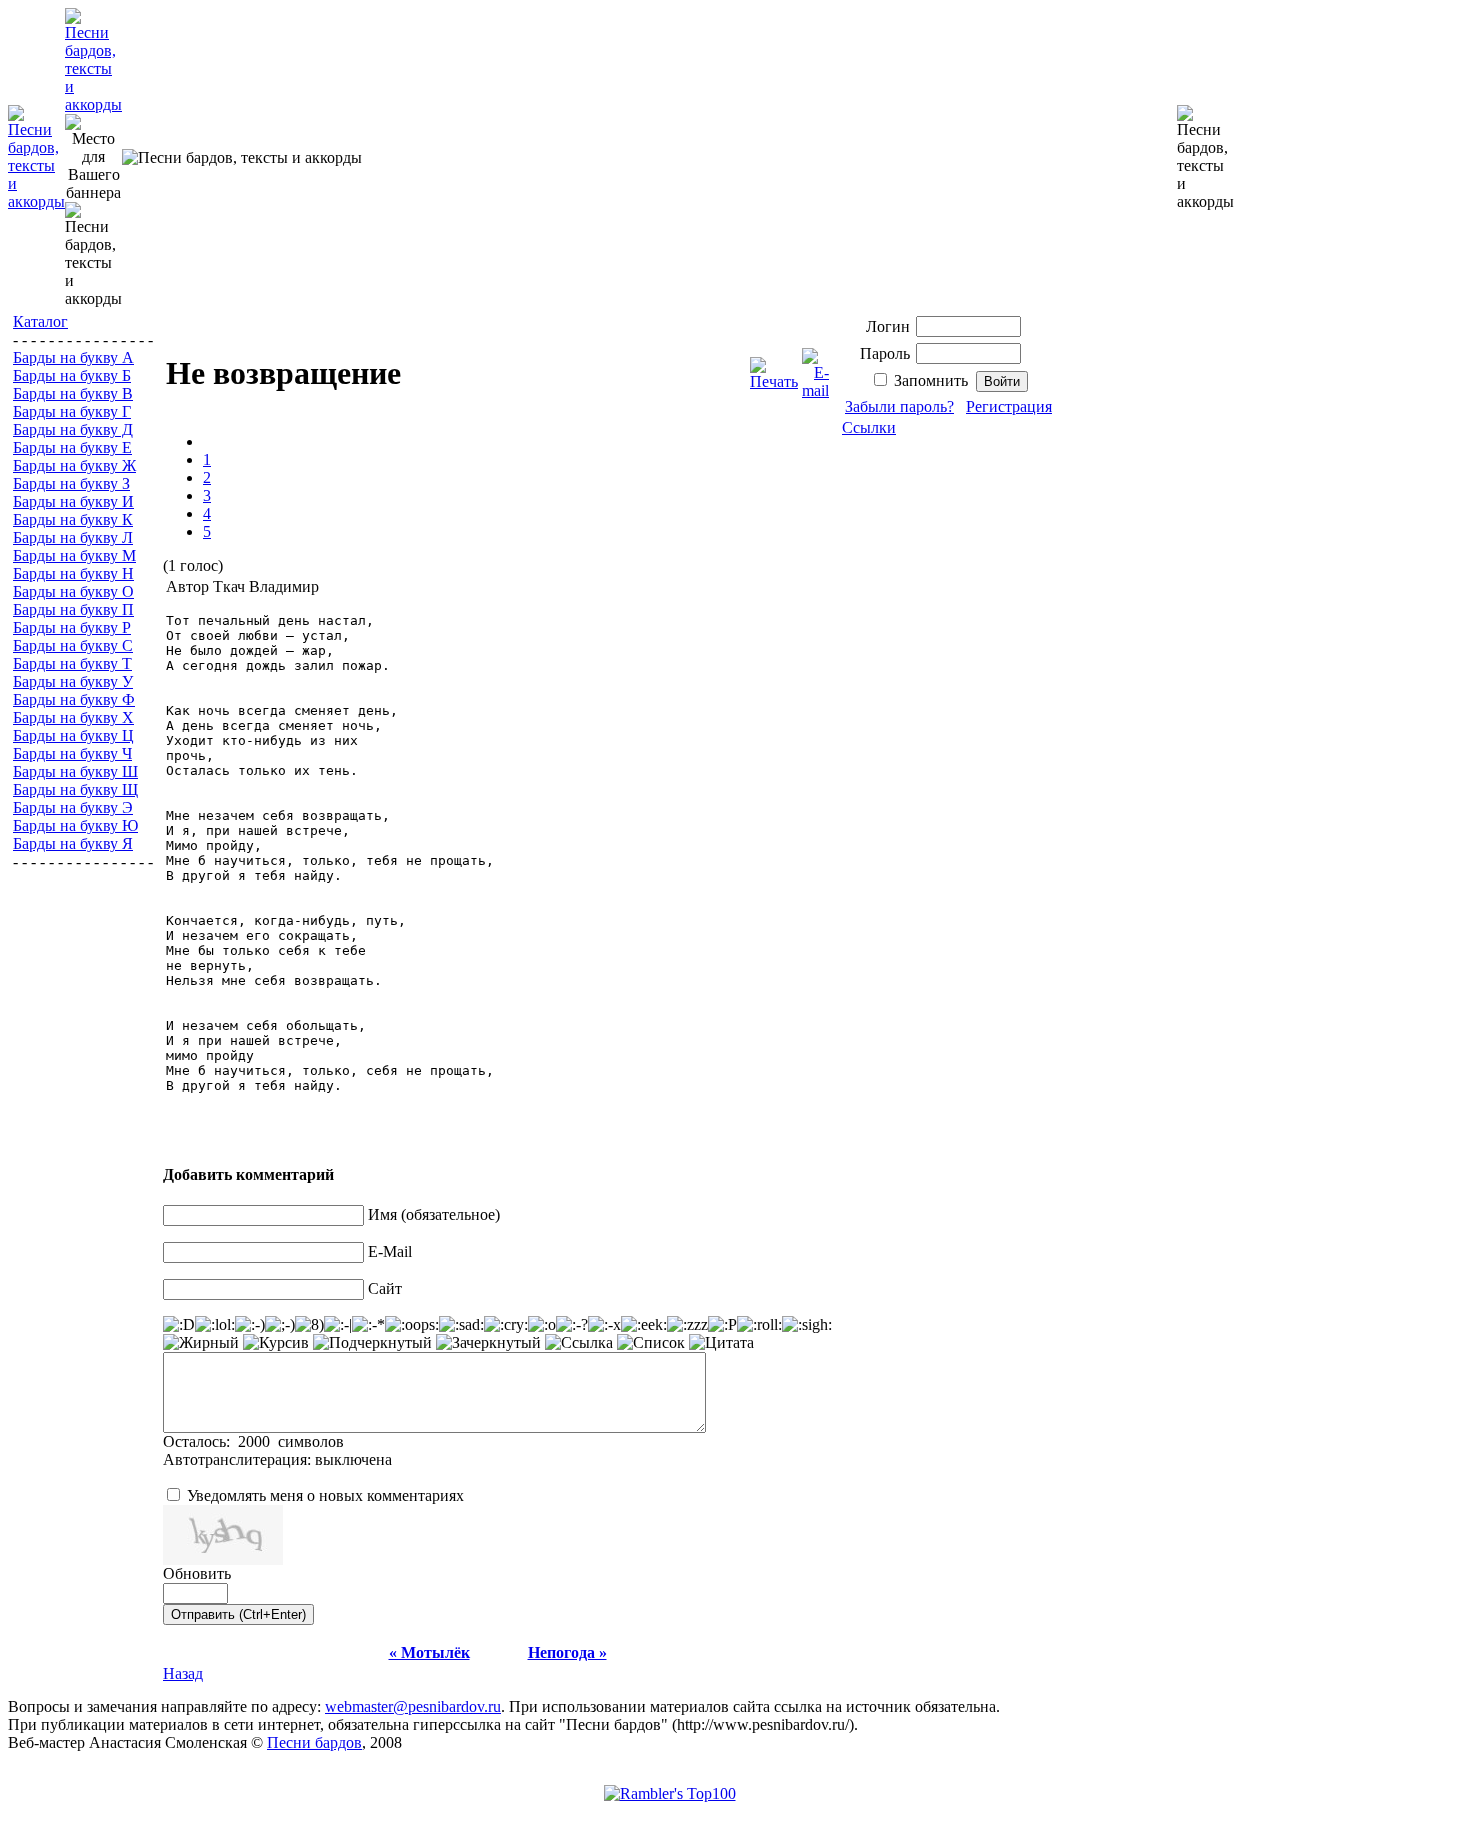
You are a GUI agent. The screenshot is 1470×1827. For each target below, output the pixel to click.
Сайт (385, 1288)
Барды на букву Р (72, 627)
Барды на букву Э (73, 807)
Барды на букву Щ (75, 789)
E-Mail (390, 1251)
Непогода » (567, 1652)
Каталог (40, 321)
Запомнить (931, 380)
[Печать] (774, 368)
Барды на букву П (73, 609)
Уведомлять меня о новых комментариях (325, 1495)
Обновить (197, 1573)
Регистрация (1009, 406)
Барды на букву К (73, 519)
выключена (353, 1459)
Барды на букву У (73, 681)
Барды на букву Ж (74, 465)
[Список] (651, 1343)
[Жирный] (201, 1343)
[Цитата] (721, 1343)
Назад (183, 1673)
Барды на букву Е (72, 447)
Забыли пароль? (899, 406)
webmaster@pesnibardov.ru (413, 1706)
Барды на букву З (71, 483)
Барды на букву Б (72, 375)
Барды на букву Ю (75, 825)
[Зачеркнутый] (488, 1343)
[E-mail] (815, 368)
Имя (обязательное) (434, 1214)
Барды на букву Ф (74, 699)
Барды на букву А (73, 357)
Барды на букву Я (73, 843)
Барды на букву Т (72, 663)
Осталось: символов (253, 1441)
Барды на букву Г (72, 411)
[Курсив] (276, 1343)
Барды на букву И (73, 501)
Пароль (885, 353)
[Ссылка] (579, 1343)
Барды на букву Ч (72, 753)
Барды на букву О (73, 591)
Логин (888, 326)
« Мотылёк (429, 1652)
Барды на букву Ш (75, 771)
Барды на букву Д (73, 429)
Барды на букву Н (73, 573)
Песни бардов (314, 1742)
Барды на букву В (73, 393)
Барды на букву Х (73, 717)
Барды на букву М (74, 555)
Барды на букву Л (73, 537)
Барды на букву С (73, 645)
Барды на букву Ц (73, 735)
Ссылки (869, 427)
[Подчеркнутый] (372, 1343)
